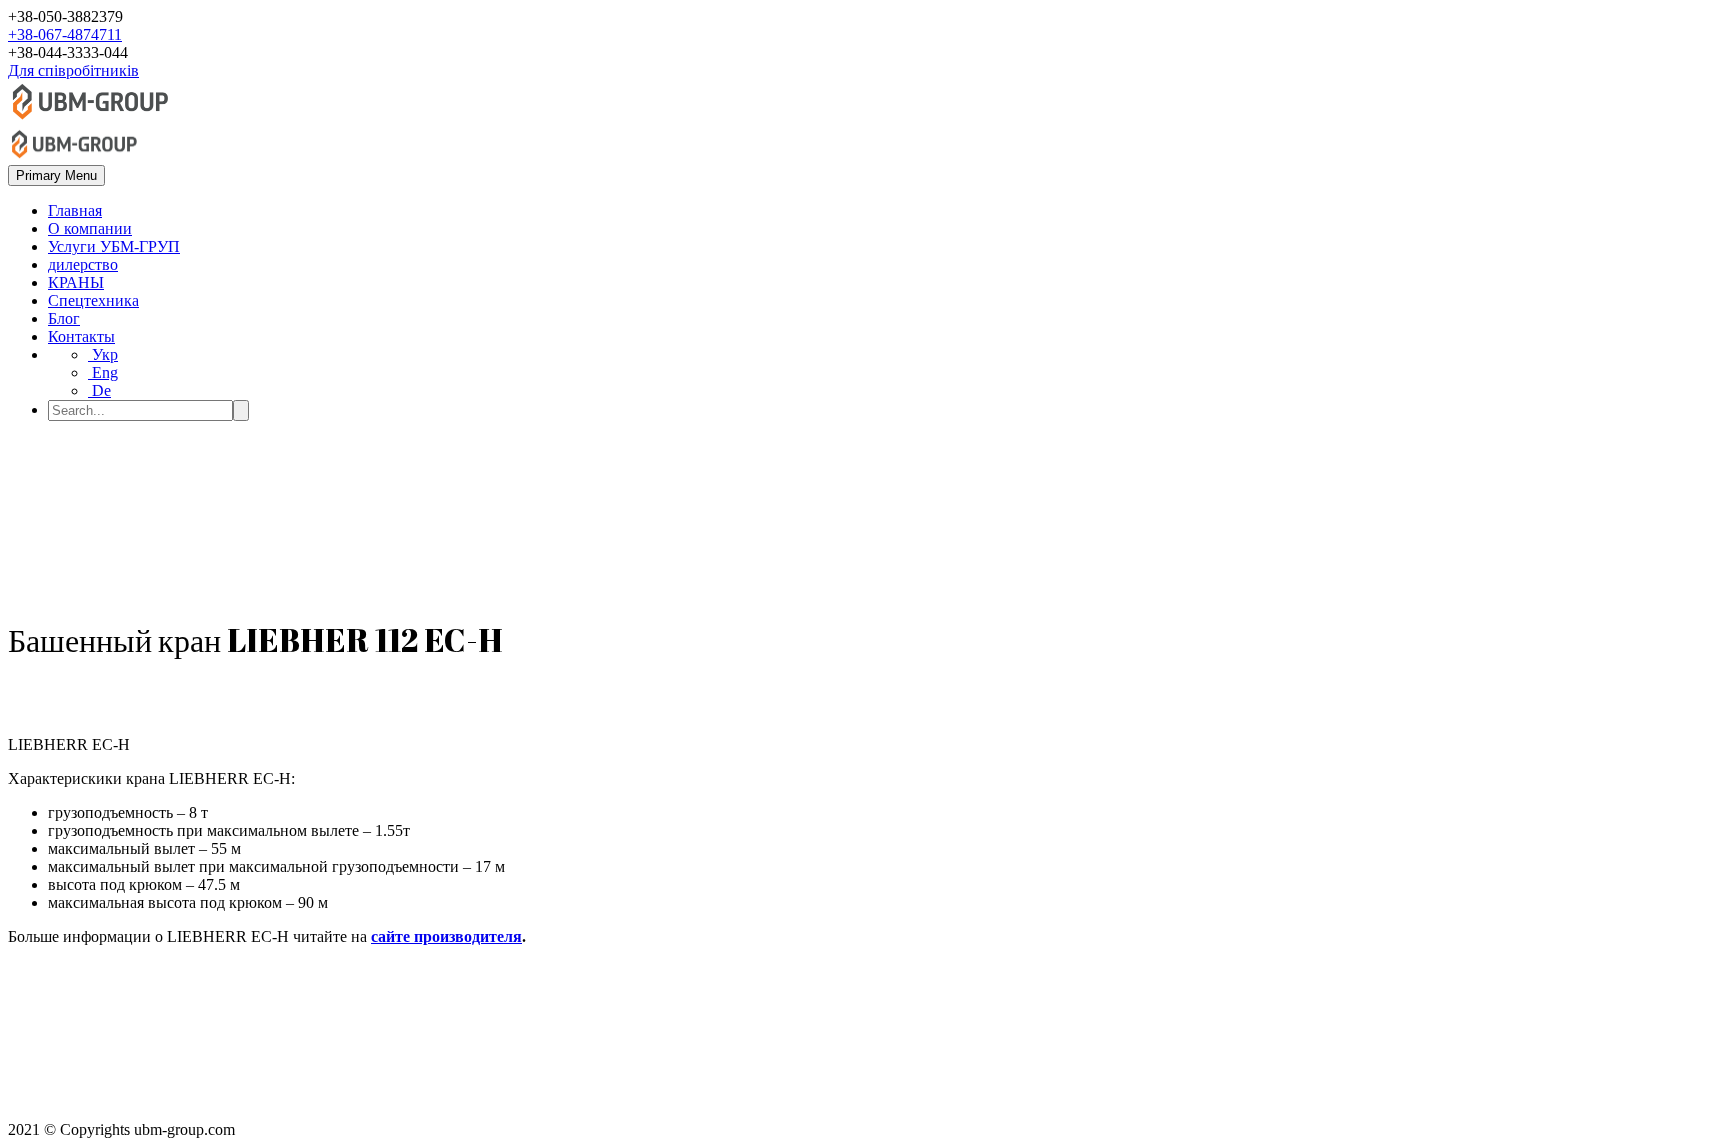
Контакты (81, 336)
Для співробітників (73, 70)
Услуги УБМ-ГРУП (114, 246)
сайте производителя (446, 936)
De (99, 390)
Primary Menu (56, 175)
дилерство (83, 264)
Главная (75, 210)
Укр (103, 354)
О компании (90, 228)
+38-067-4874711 (65, 34)
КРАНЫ (76, 282)
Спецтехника (93, 300)
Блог (64, 318)
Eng (103, 372)
